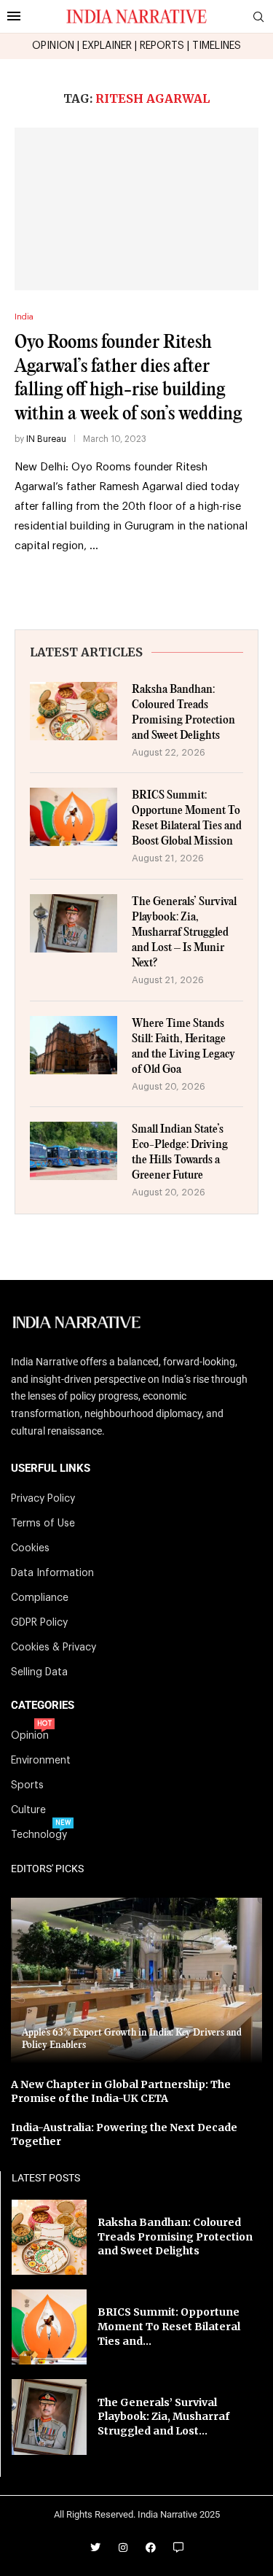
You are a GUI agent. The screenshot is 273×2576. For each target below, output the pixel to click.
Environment (41, 1761)
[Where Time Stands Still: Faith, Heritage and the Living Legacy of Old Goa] (74, 1045)
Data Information (52, 1573)
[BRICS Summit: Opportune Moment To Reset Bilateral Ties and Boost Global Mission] (74, 817)
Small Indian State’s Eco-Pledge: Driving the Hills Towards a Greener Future (180, 1152)
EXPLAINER (107, 46)
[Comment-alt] (178, 2548)
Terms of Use (43, 1524)
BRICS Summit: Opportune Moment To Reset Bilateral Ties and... (169, 2326)
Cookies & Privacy (54, 1648)
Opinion (30, 1736)
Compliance (40, 1598)
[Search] (258, 17)
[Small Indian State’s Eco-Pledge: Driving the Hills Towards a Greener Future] (74, 1151)
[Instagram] (123, 2548)
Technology (39, 1835)
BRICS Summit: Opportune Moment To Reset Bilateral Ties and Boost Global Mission (187, 818)
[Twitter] (95, 2548)
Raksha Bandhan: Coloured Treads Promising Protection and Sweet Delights (183, 713)
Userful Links (51, 1469)
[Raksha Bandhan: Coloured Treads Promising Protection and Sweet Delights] (74, 711)
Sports (27, 1785)
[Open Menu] (14, 16)
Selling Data (39, 1672)
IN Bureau (46, 439)
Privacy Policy (43, 1499)
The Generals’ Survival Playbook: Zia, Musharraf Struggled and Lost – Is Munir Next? (184, 932)
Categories (43, 1706)
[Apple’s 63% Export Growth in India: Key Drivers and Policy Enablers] (136, 1981)
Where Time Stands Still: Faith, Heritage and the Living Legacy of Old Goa (183, 1047)
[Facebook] (151, 2548)
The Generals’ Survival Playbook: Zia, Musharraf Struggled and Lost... (163, 2417)
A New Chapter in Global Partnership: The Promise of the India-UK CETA (121, 2092)
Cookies (30, 1548)
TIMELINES (217, 46)
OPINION (53, 46)
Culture (28, 1810)
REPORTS (162, 46)
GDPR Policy (39, 1623)
